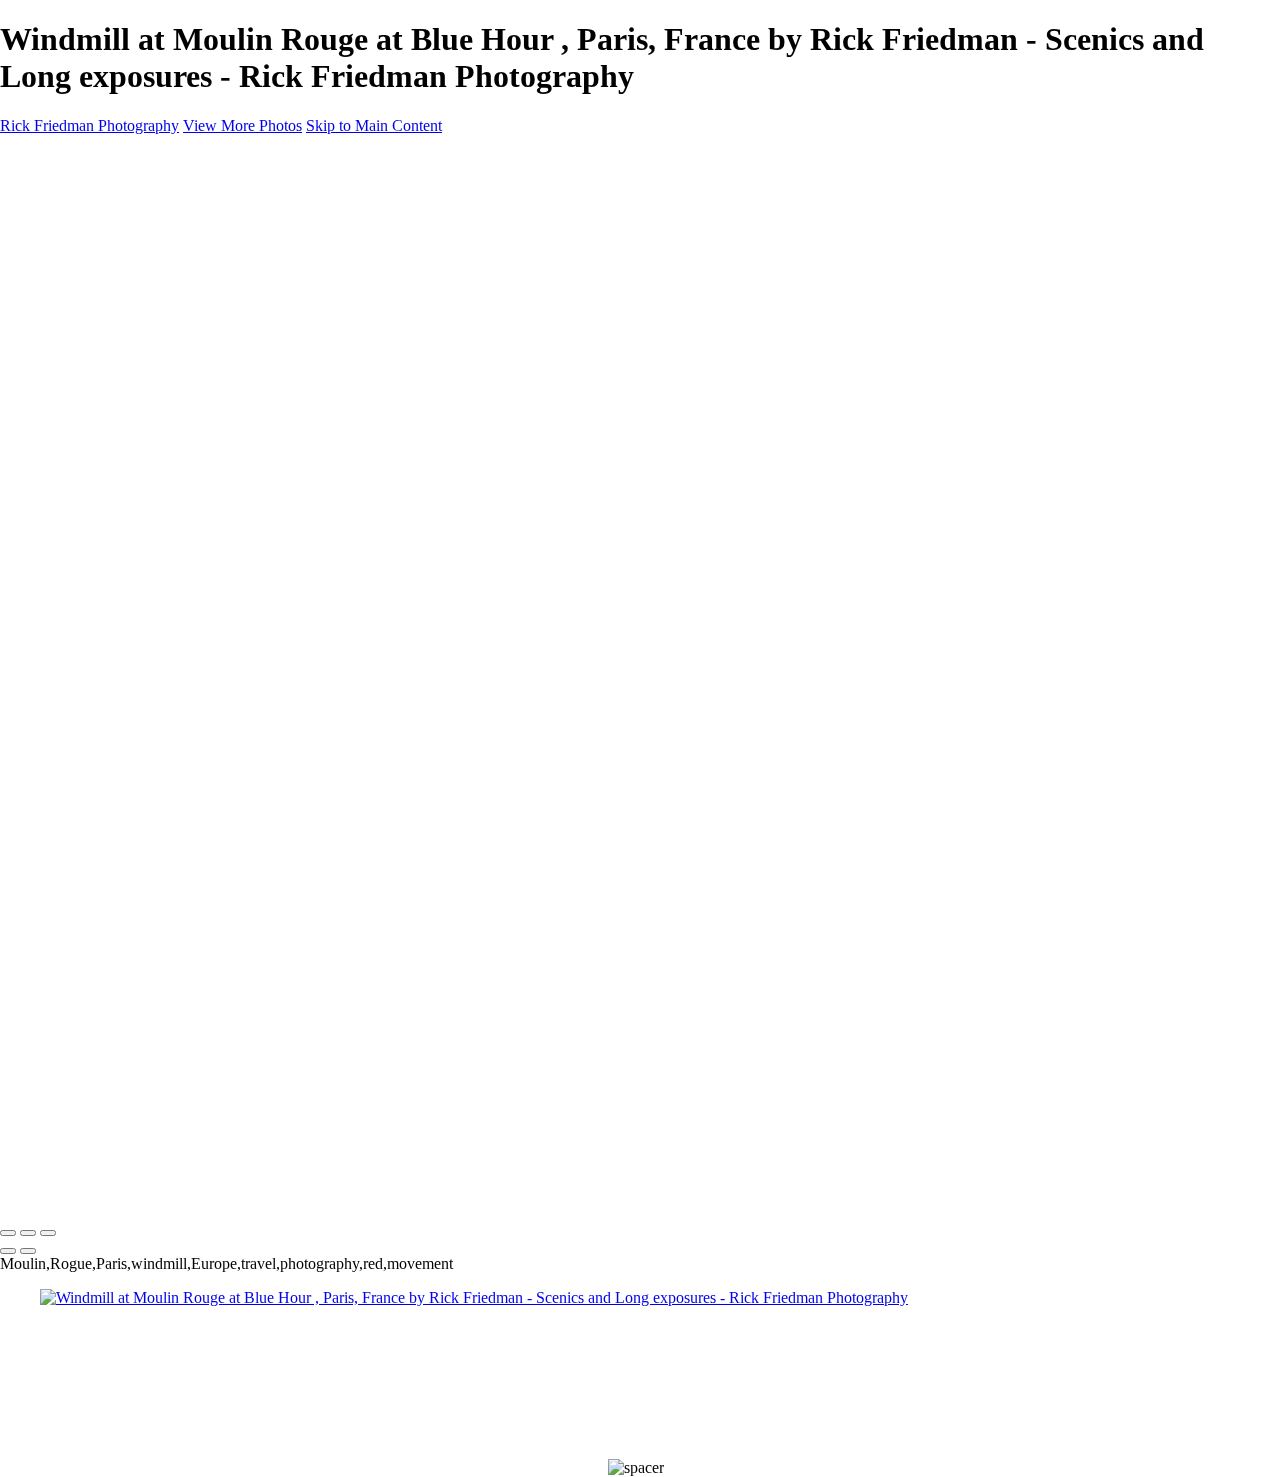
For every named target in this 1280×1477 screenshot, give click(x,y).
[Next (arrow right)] (28, 1251)
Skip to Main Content (374, 125)
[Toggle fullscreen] (28, 1233)
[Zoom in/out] (48, 1233)
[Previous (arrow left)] (8, 1251)
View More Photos (242, 125)
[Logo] (97, 1191)
